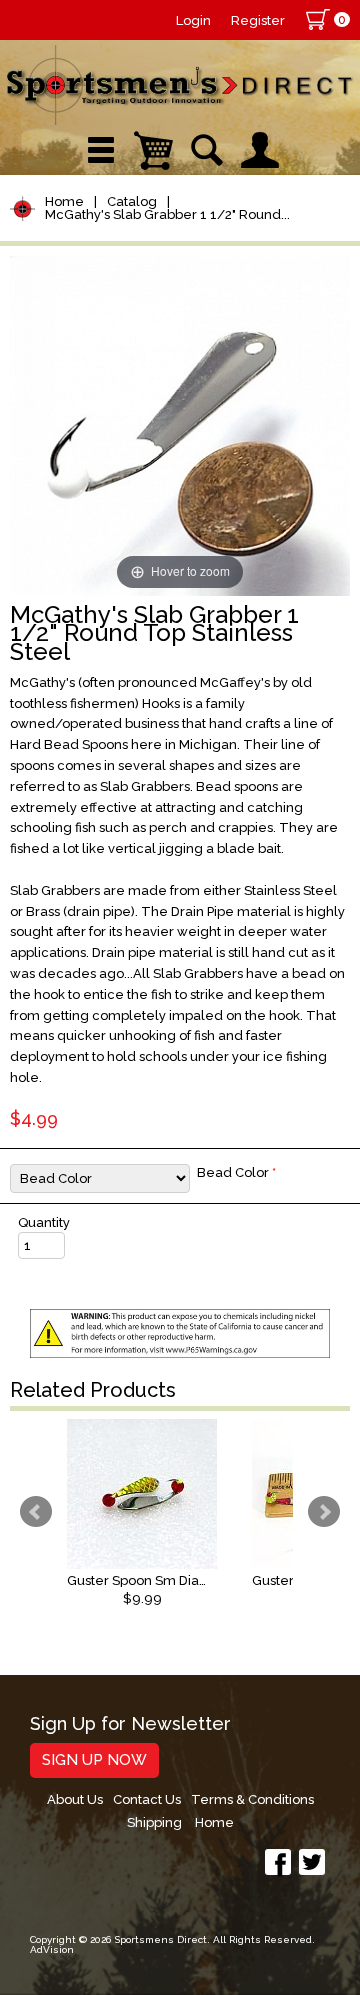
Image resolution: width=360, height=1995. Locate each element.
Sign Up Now (94, 1760)
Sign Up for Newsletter (130, 1724)
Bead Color (236, 1172)
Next (324, 1512)
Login (193, 20)
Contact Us (147, 1799)
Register (258, 20)
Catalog (132, 201)
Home (64, 201)
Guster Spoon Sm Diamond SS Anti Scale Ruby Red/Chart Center (142, 1580)
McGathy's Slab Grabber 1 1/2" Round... (167, 214)
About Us (75, 1799)
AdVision (52, 1949)
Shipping (154, 1822)
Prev (36, 1512)
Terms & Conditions (252, 1799)
